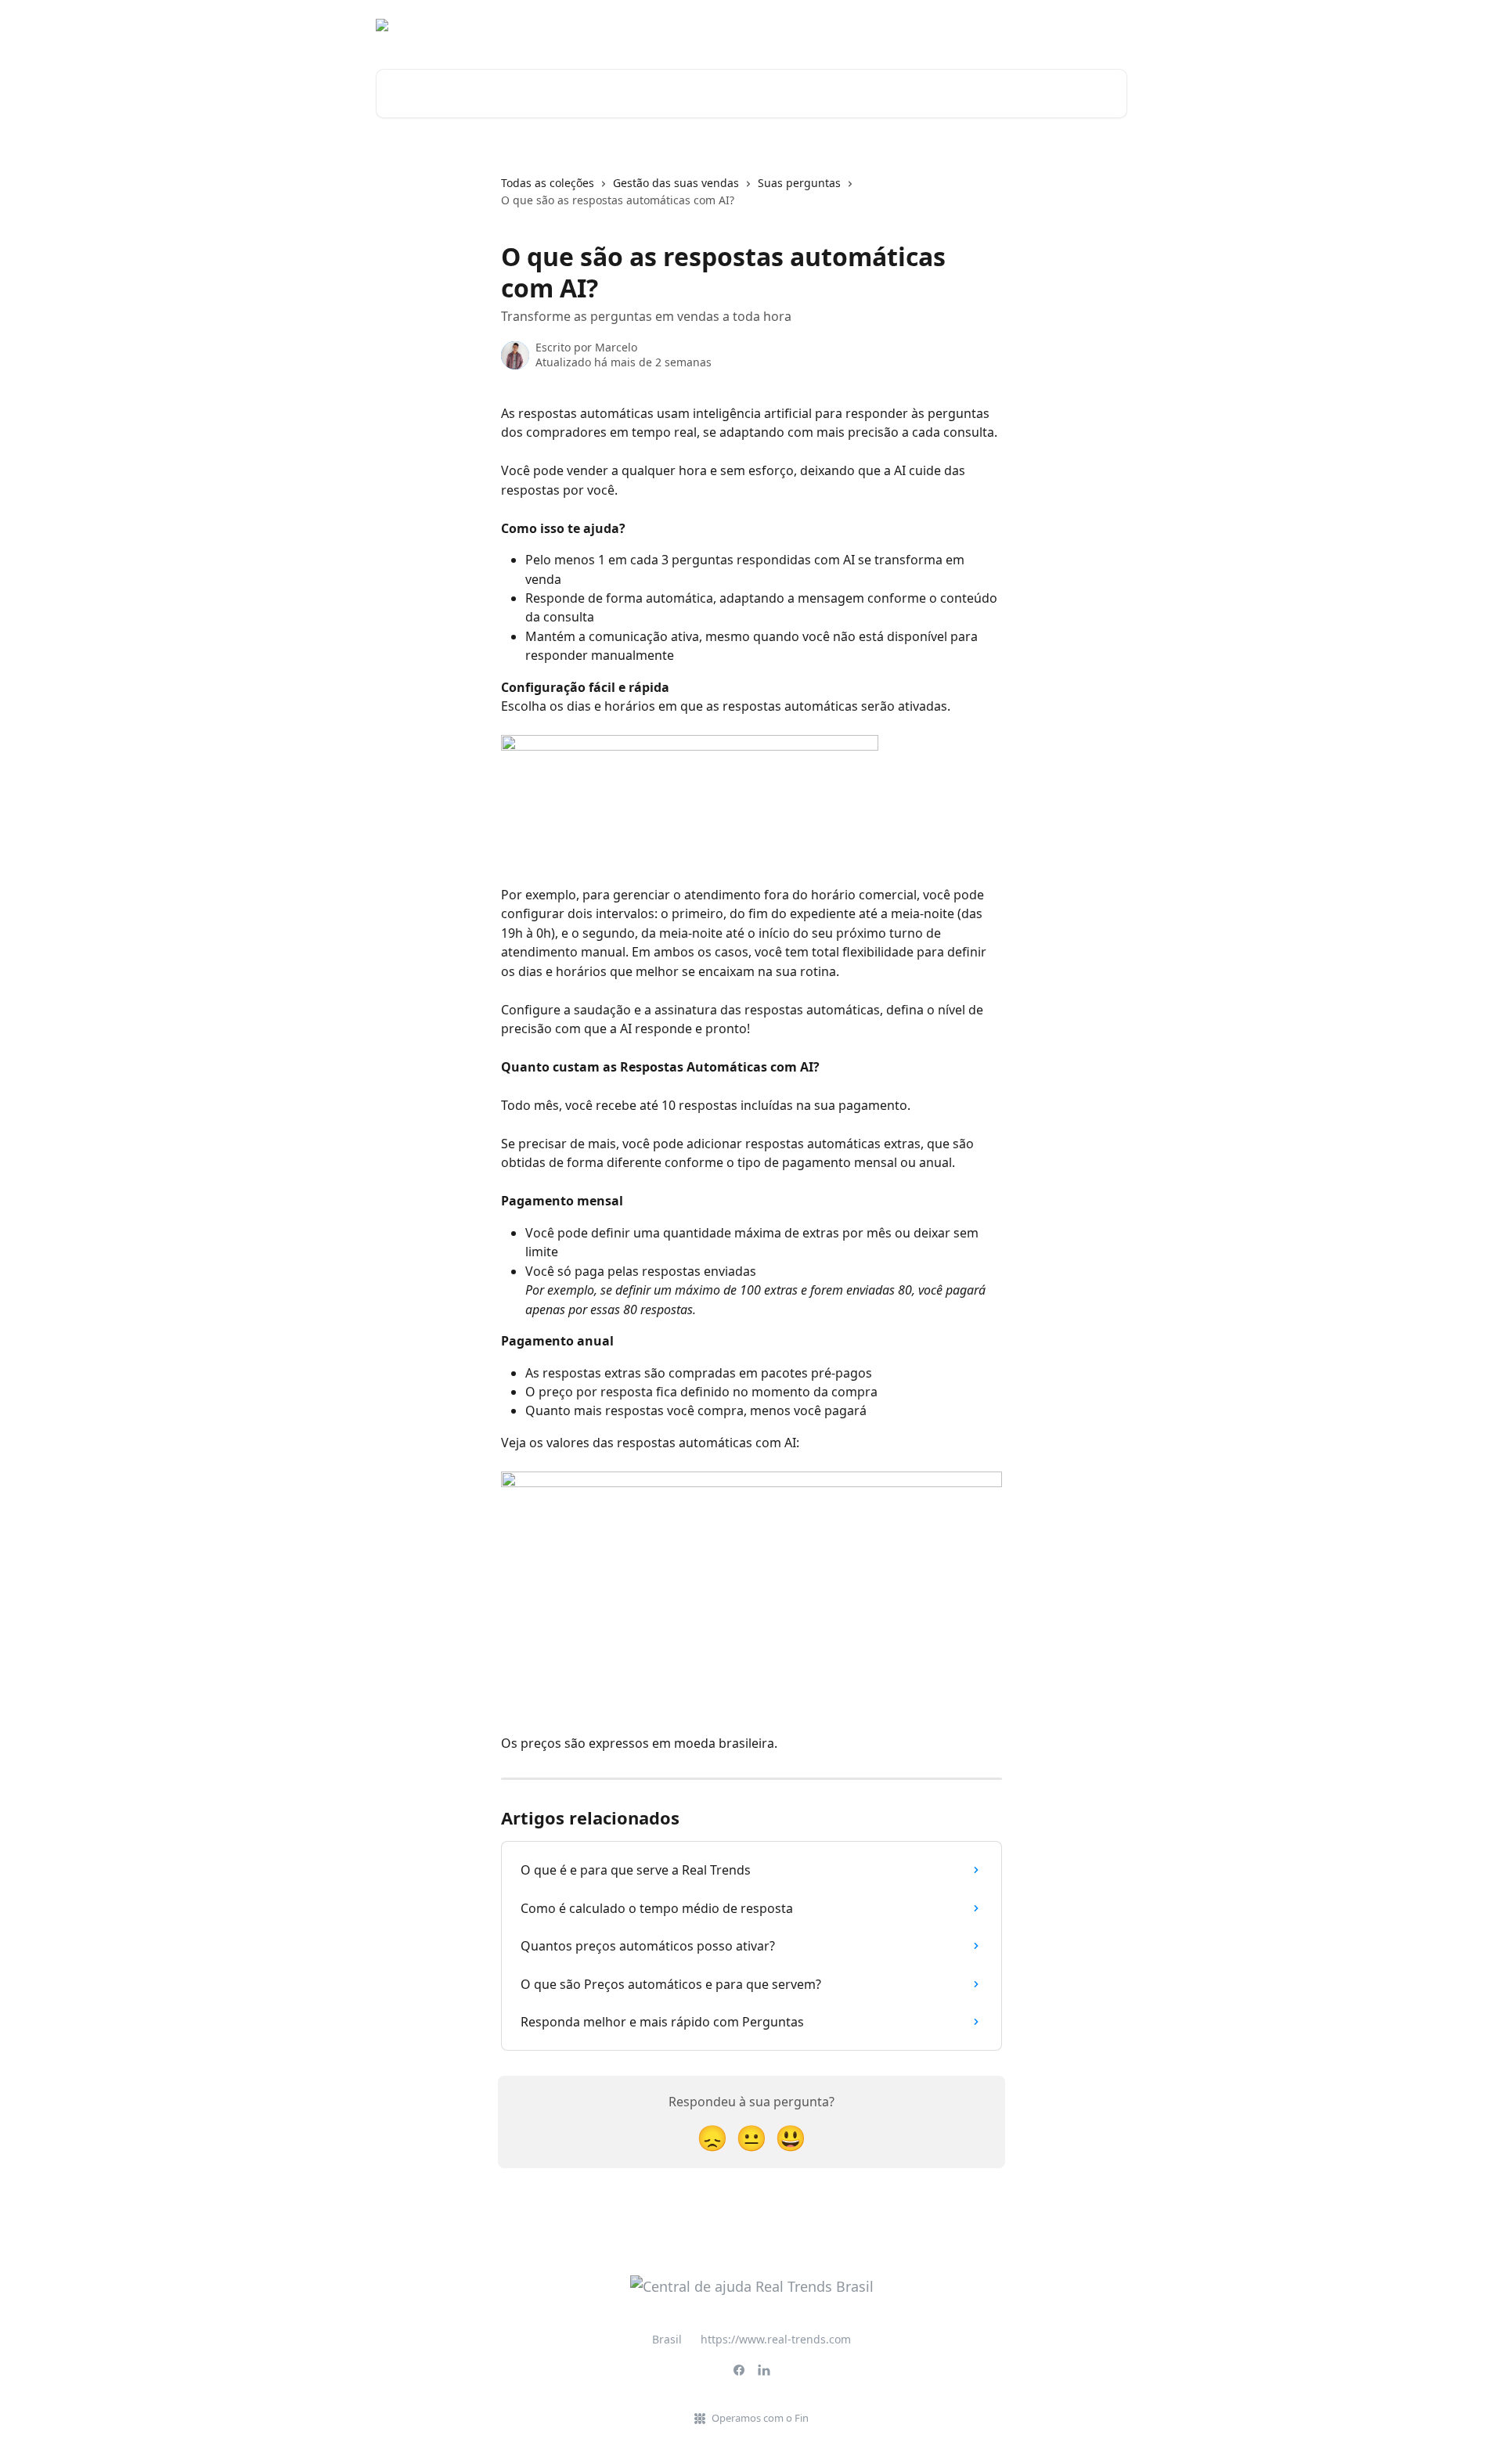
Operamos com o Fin (760, 2418)
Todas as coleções (548, 183)
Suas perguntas (799, 183)
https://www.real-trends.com (776, 2339)
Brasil (667, 2339)
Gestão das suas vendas (676, 183)
